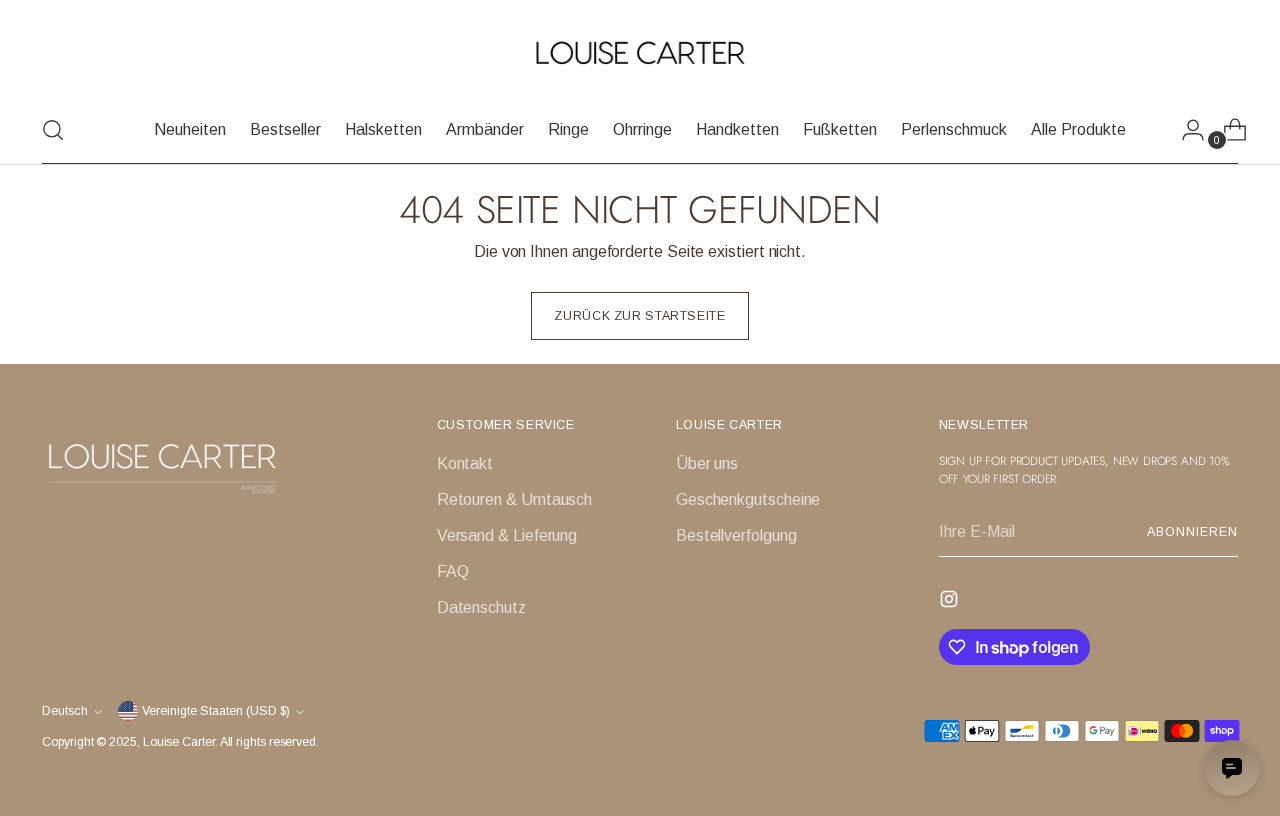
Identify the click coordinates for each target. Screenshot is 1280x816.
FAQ (453, 571)
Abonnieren (1192, 532)
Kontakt (465, 463)
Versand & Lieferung (507, 535)
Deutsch (65, 711)
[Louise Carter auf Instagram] (951, 602)
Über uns (707, 463)
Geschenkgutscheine (748, 499)
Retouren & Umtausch (514, 499)
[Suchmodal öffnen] (53, 130)
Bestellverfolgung (736, 535)
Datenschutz (481, 607)
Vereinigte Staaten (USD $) (216, 711)
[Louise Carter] (640, 54)
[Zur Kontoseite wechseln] (1185, 130)
